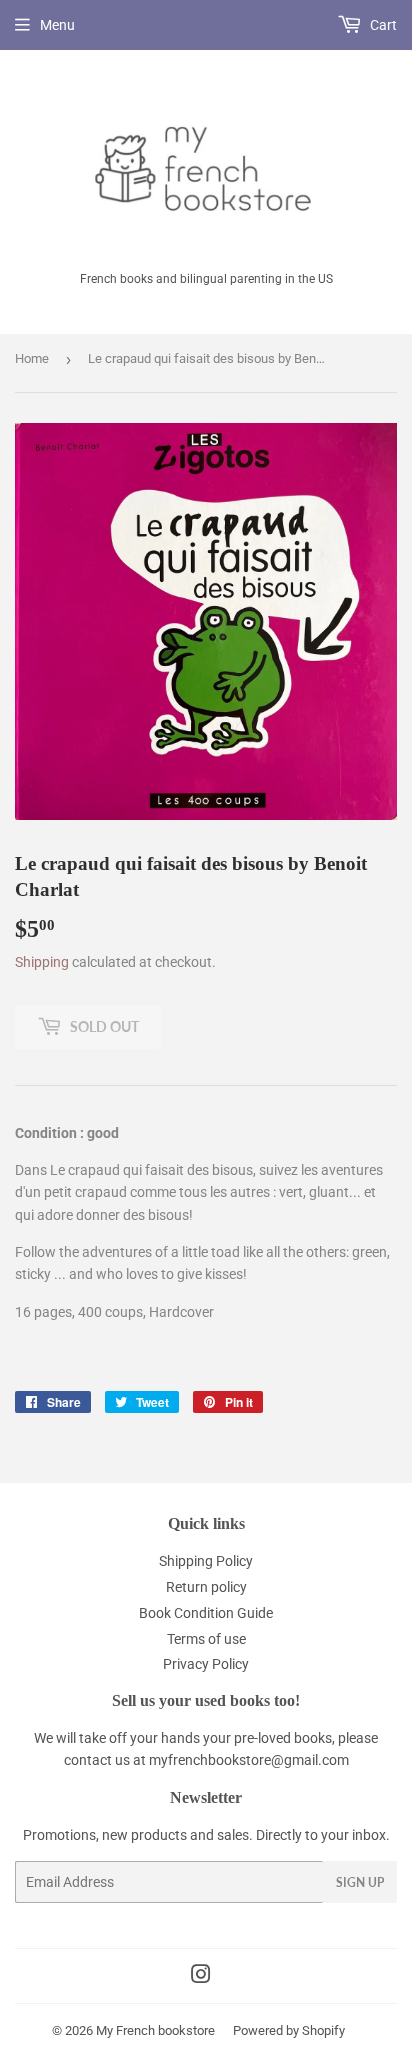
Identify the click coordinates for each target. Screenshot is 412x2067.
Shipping (42, 962)
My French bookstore (155, 2030)
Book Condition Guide (206, 1613)
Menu (57, 25)
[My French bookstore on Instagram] (201, 1977)
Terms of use (206, 1639)
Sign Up (360, 1882)
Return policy (206, 1587)
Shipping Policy (206, 1561)
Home (32, 358)
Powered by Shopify (289, 2030)
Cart (382, 25)
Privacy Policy (206, 1664)
